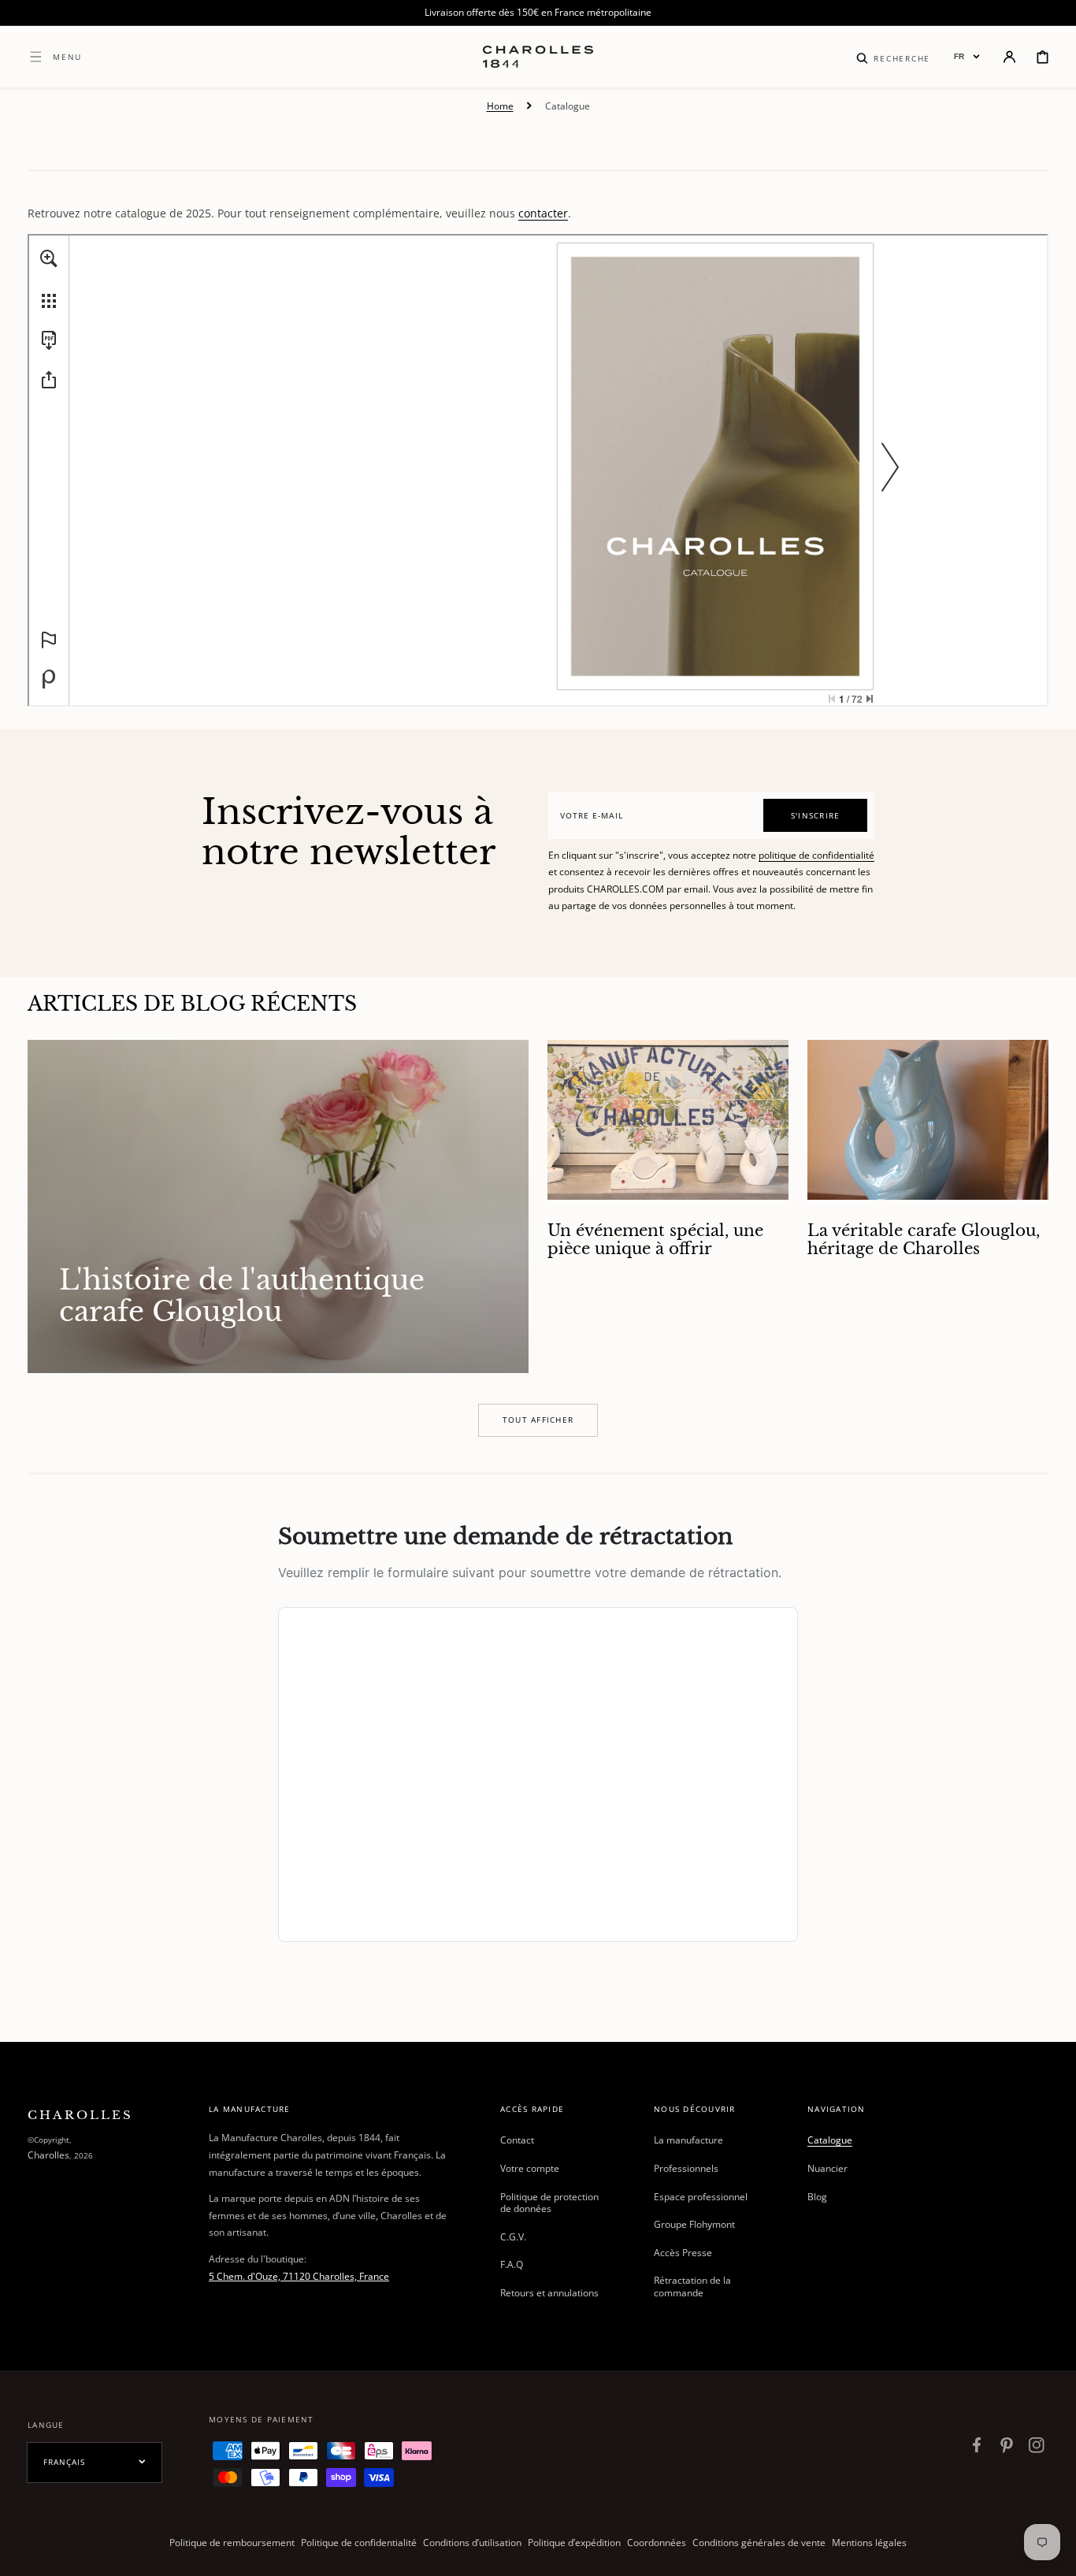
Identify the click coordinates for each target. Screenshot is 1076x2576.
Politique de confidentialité (359, 2543)
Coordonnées (657, 2543)
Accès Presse (683, 2253)
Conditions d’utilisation (472, 2543)
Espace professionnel (701, 2197)
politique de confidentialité (816, 855)
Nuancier (827, 2168)
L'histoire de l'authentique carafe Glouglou (242, 1295)
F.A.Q (512, 2264)
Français (64, 2462)
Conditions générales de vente (759, 2543)
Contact (517, 2140)
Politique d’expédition (574, 2543)
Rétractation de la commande (692, 2286)
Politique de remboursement (232, 2543)
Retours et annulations (549, 2293)
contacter (543, 213)
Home (500, 106)
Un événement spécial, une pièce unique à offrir (655, 1240)
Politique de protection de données (549, 2203)
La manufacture (688, 2140)
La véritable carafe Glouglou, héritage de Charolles (924, 1240)
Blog (817, 2197)
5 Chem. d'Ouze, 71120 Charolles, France (299, 2276)
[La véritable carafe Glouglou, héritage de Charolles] (928, 1207)
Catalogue (830, 2140)
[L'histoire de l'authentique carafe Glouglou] (278, 1207)
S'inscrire (816, 815)
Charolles (48, 2155)
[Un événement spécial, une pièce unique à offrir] (668, 1207)
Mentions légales (869, 2543)
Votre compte (530, 2168)
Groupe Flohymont (694, 2224)
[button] (893, 57)
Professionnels (686, 2168)
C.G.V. (513, 2237)
